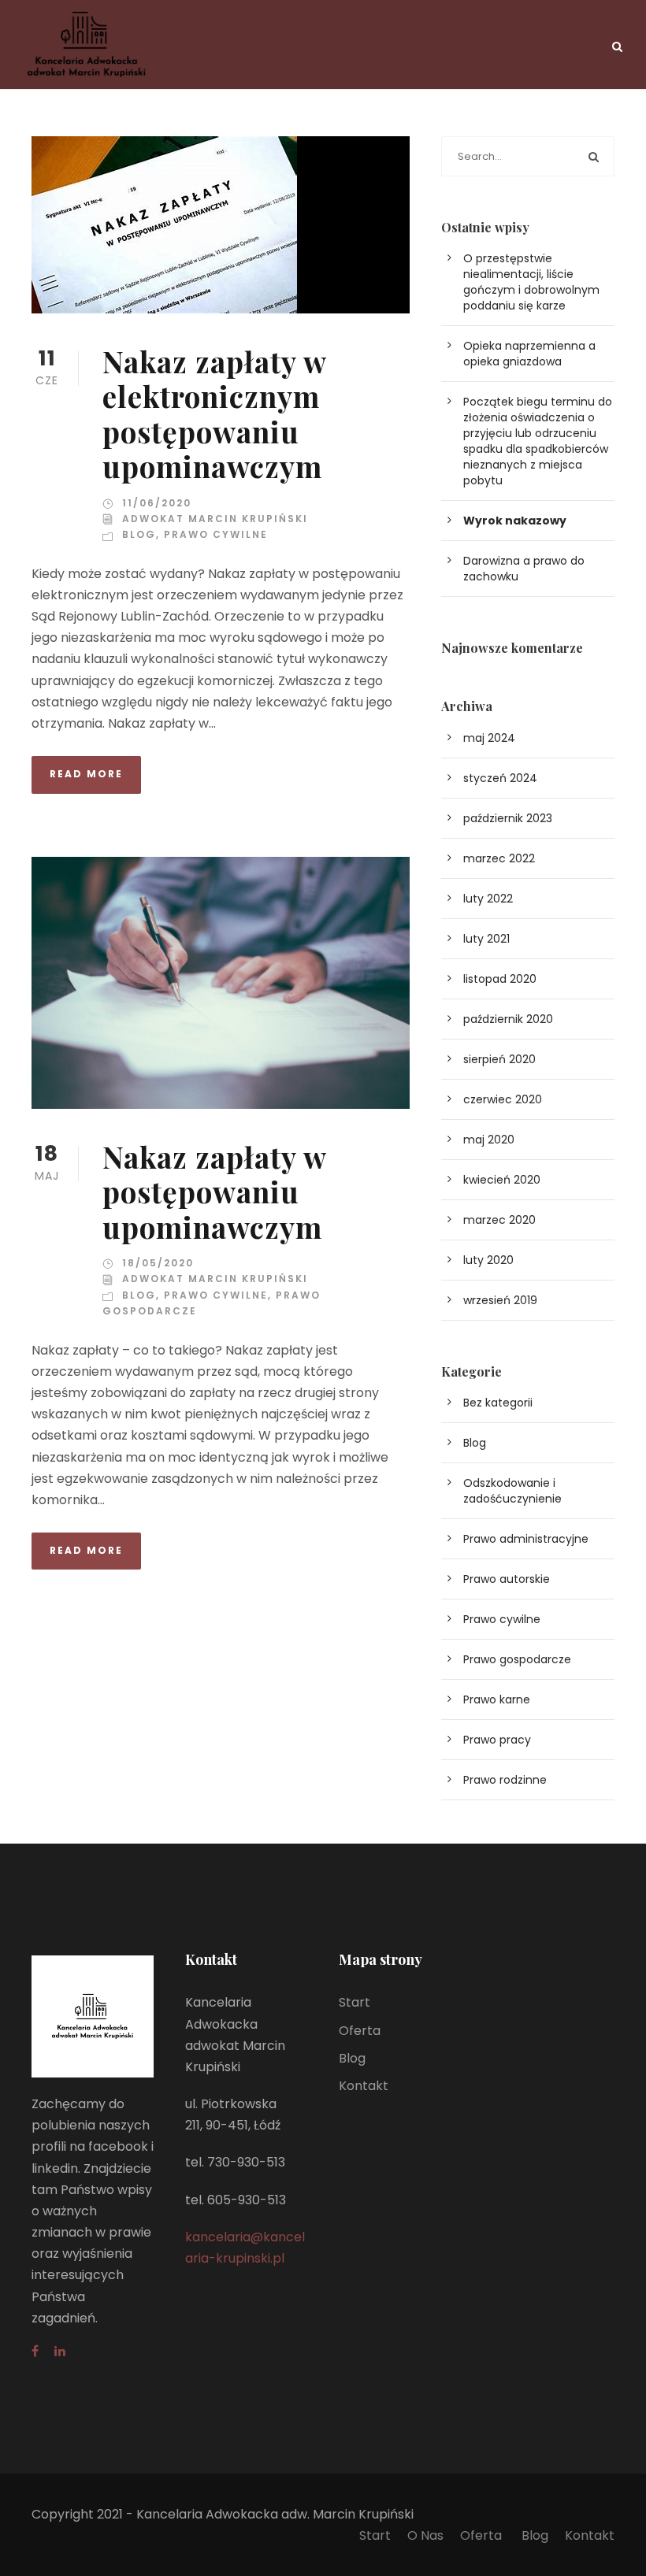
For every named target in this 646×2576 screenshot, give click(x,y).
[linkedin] (60, 2351)
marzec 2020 (499, 1220)
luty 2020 (488, 1260)
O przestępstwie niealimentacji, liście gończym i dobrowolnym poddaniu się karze (531, 282)
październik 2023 (508, 818)
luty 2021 (486, 939)
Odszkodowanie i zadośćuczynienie (512, 1491)
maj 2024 (489, 738)
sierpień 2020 (499, 1059)
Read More (86, 774)
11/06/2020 (157, 503)
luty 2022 (488, 899)
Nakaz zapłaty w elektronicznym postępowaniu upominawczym (214, 413)
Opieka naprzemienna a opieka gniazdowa (529, 354)
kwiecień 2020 (502, 1180)
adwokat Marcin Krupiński (215, 519)
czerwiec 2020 (503, 1099)
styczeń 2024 (500, 778)
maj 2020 (489, 1140)
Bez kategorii (498, 1403)
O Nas (425, 2535)
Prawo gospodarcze (517, 1659)
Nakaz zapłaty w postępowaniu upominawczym (214, 1192)
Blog (139, 534)
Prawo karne (497, 1699)
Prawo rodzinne (505, 1780)
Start (355, 2002)
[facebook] (35, 2351)
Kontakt (364, 2086)
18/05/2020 (158, 1263)
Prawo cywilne (216, 534)
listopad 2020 (500, 979)
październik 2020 (508, 1019)
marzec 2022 (499, 858)
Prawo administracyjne (526, 1539)
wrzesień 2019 (500, 1300)
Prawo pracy (497, 1740)
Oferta (360, 2031)
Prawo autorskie (507, 1579)
